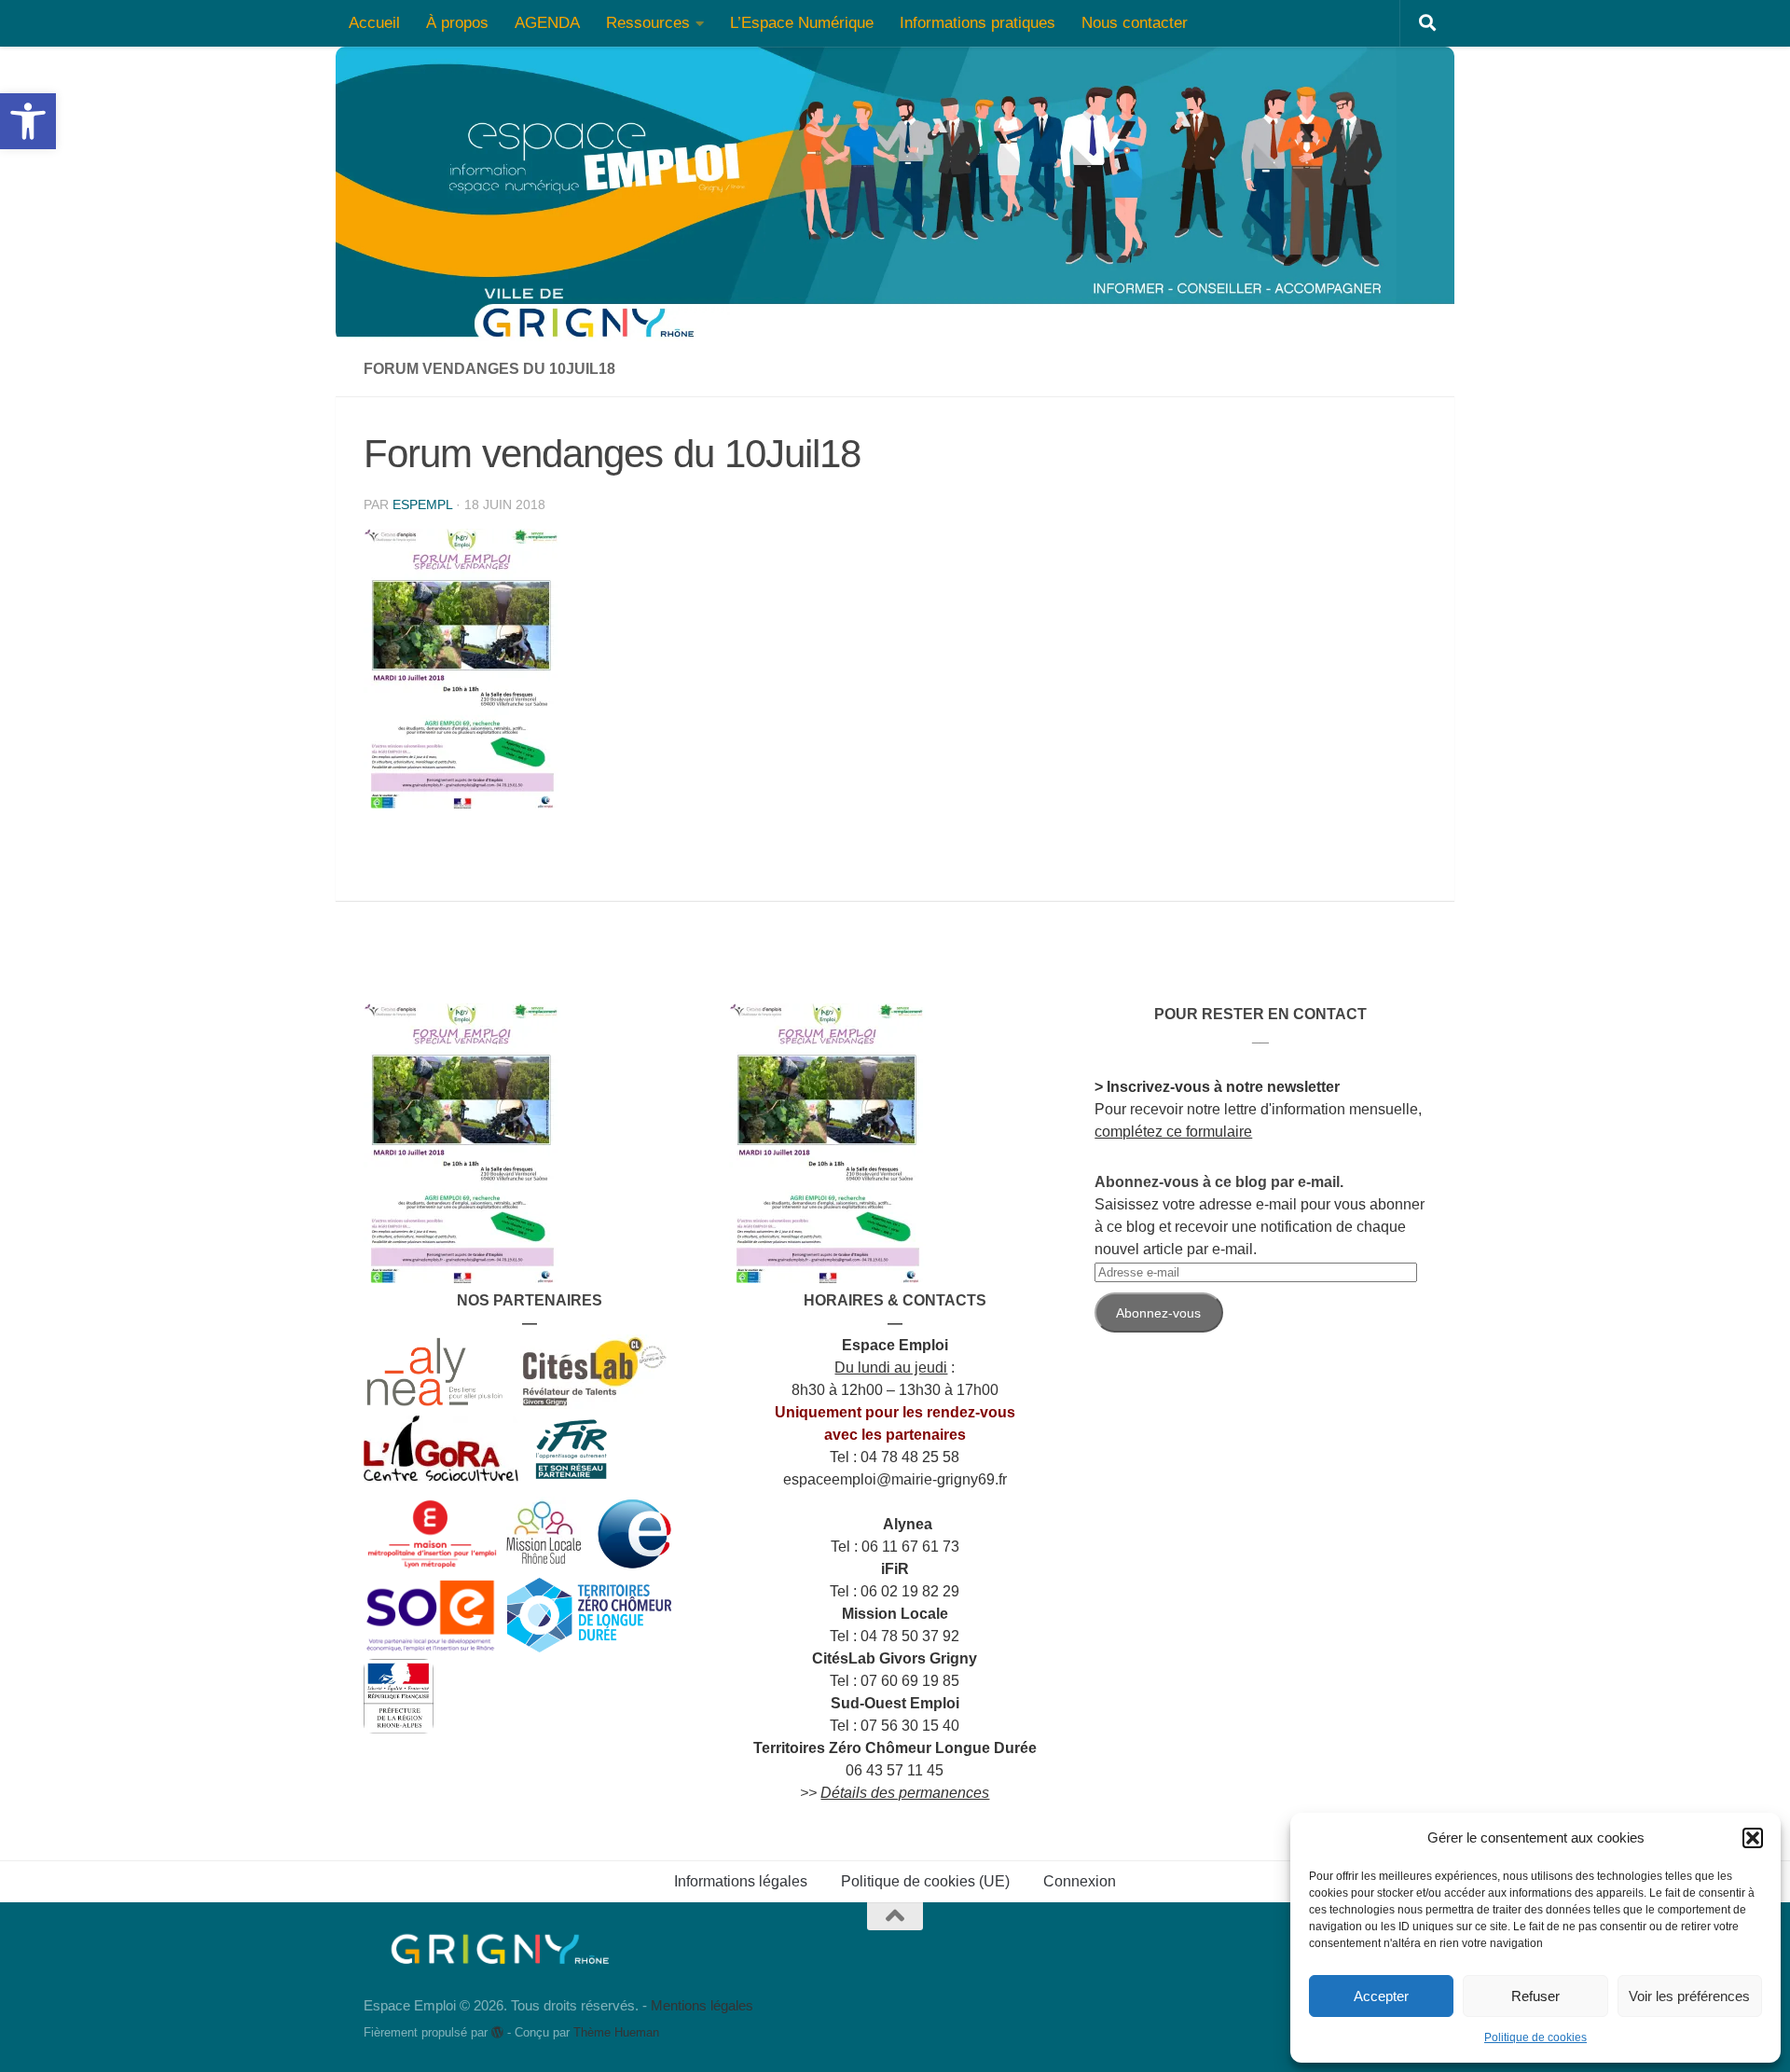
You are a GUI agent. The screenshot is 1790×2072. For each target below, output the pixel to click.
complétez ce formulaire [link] (1173, 1132)
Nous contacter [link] (1135, 23)
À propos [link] (457, 23)
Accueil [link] (374, 23)
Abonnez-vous (1158, 1313)
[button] (1753, 1838)
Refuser (1535, 1996)
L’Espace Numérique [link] (802, 23)
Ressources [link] (648, 23)
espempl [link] (422, 504)
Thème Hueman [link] (616, 2032)
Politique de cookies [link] (1535, 2037)
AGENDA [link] (547, 23)
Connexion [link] (1080, 1881)
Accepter (1381, 1996)
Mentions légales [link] (702, 2005)
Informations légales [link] (741, 1881)
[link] (28, 121)
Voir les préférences (1689, 1996)
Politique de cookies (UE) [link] (925, 1881)
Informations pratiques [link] (978, 23)
